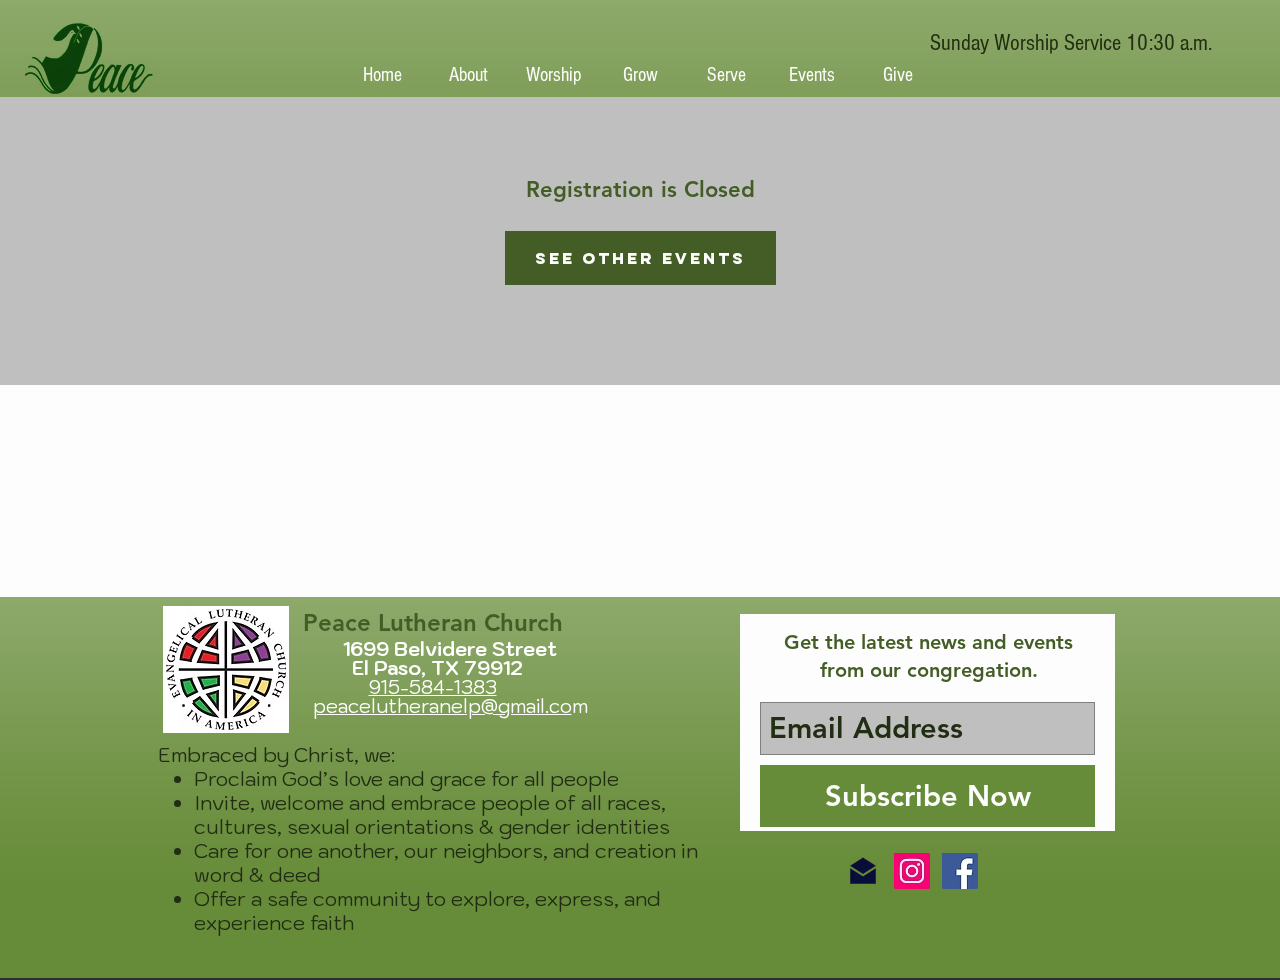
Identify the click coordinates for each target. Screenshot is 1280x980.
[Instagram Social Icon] (912, 871)
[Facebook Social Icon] (960, 871)
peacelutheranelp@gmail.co (442, 706)
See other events (640, 258)
